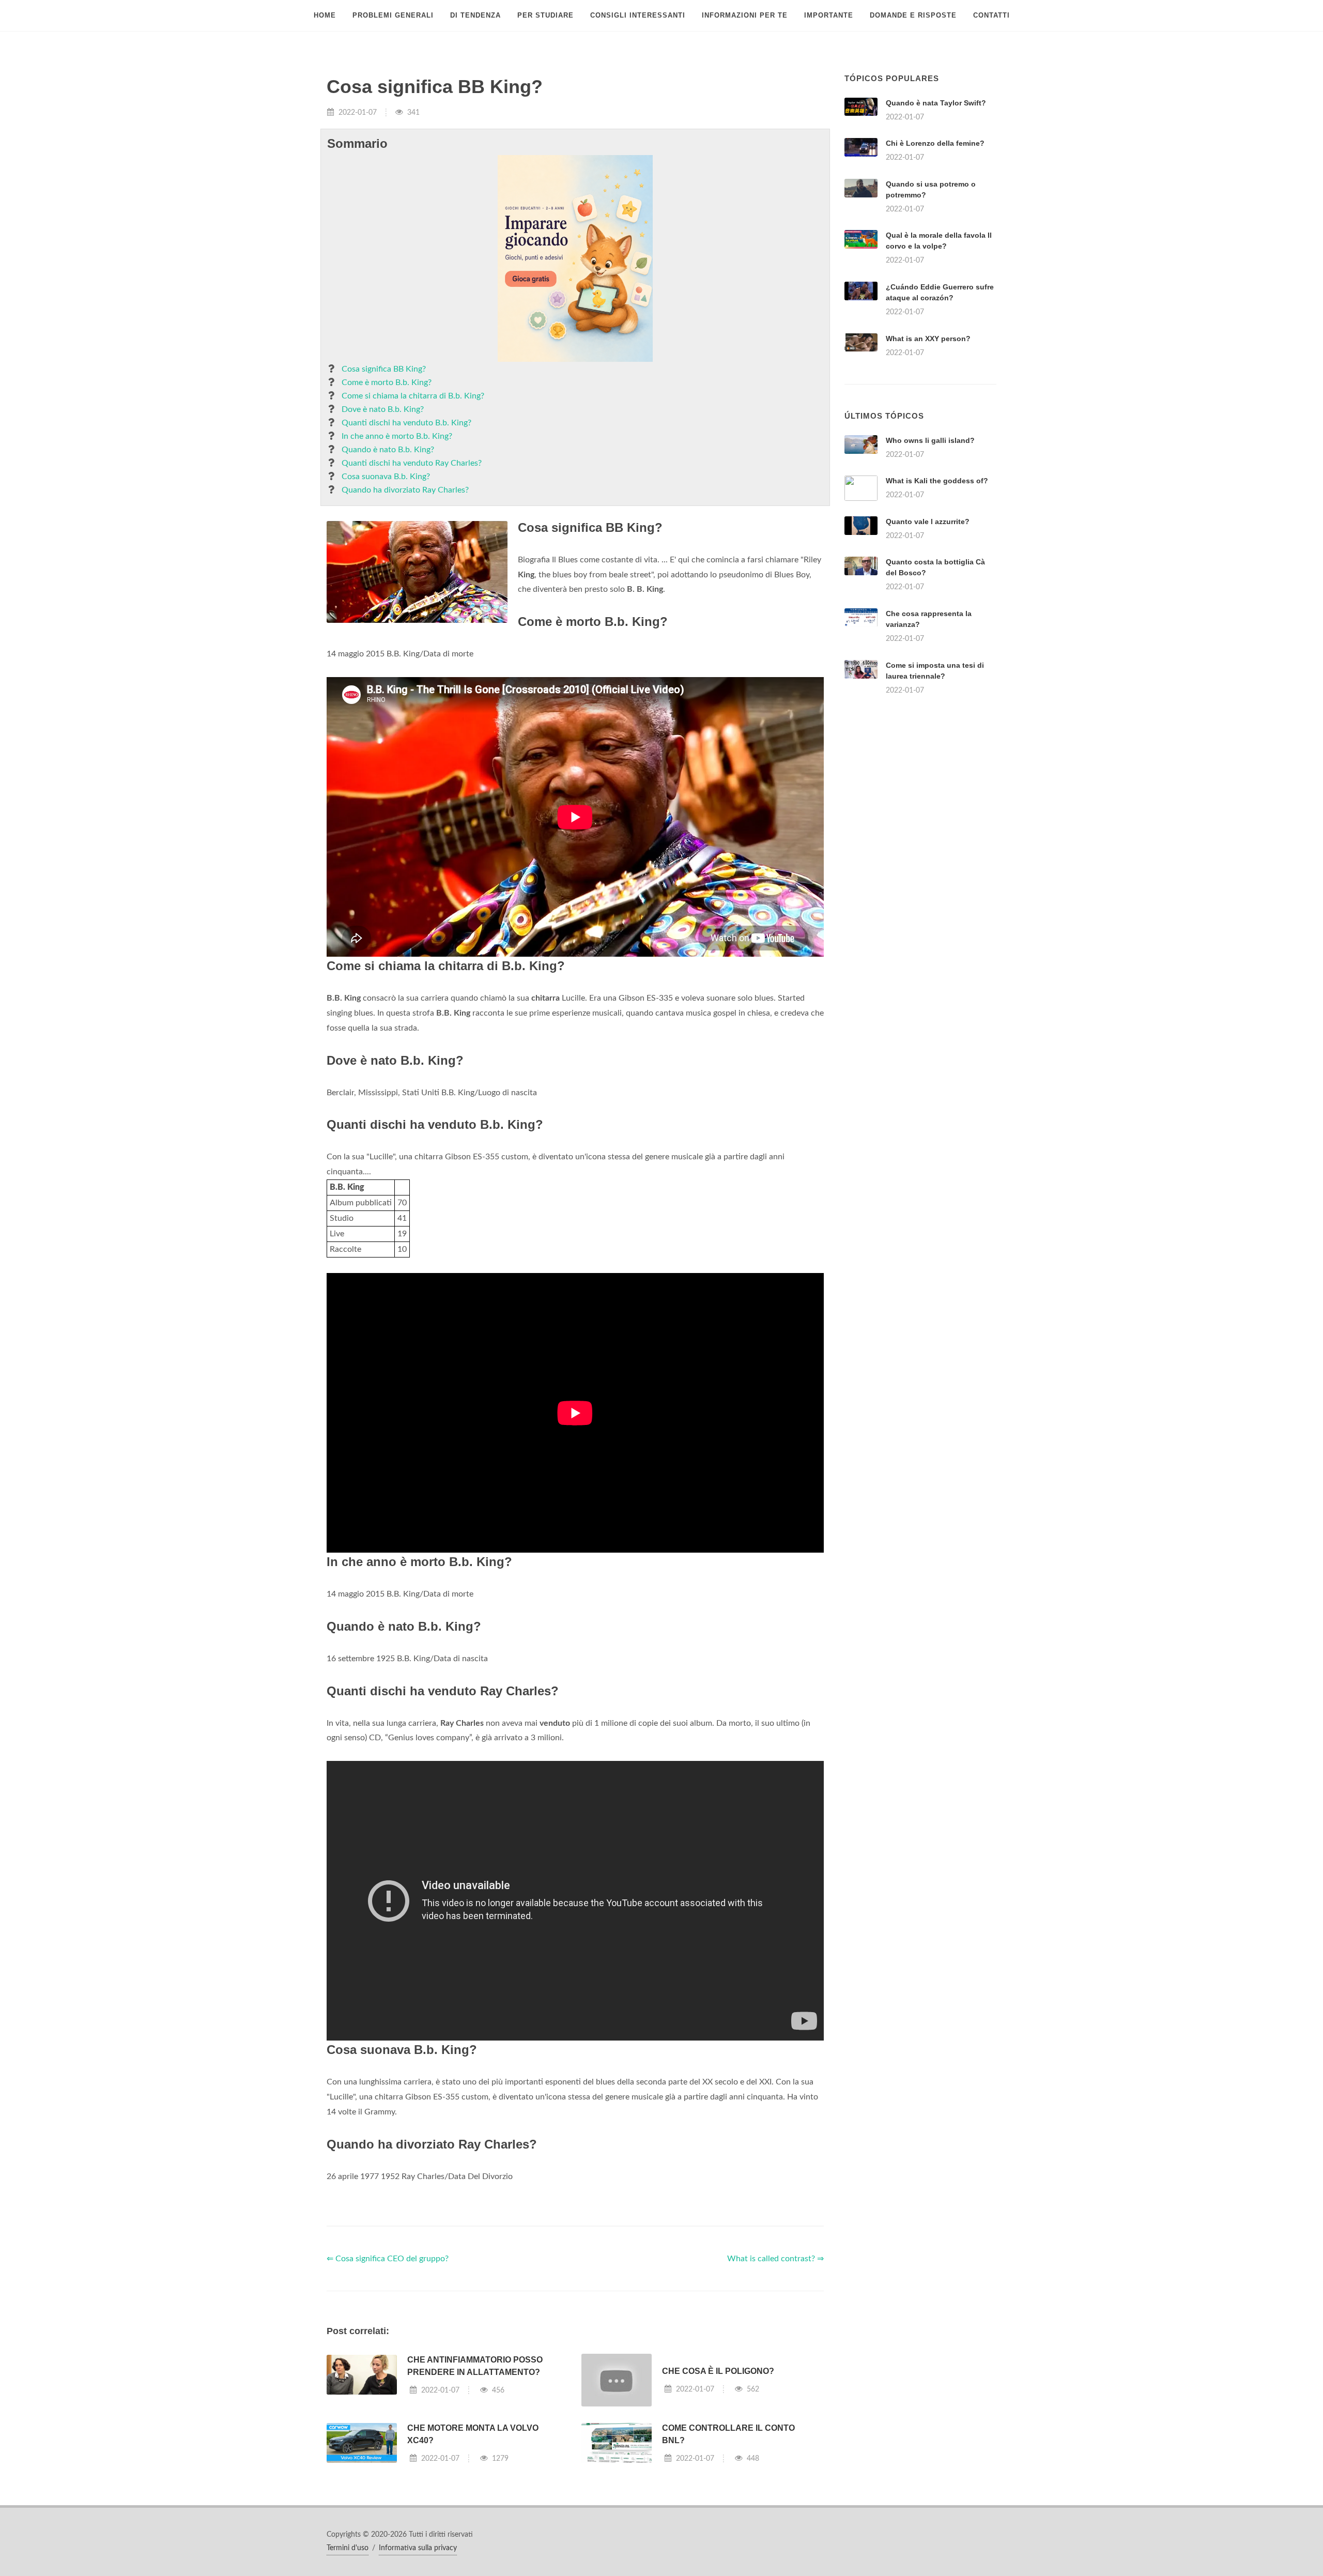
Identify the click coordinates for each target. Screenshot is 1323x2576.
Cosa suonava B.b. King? (386, 477)
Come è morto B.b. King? (387, 382)
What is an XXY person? (928, 339)
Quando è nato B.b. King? (388, 450)
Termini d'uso (348, 2548)
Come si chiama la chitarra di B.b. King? (413, 396)
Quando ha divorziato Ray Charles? (405, 490)
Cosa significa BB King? (384, 369)
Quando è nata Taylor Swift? (936, 103)
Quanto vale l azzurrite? (928, 522)
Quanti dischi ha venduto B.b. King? (406, 423)
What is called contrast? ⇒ (775, 2259)
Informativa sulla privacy (418, 2548)
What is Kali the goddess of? (937, 481)
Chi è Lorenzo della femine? (935, 143)
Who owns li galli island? (930, 440)
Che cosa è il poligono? (718, 2371)
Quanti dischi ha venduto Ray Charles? (412, 463)
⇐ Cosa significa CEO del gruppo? (388, 2259)
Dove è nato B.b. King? (383, 409)
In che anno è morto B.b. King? (397, 436)
